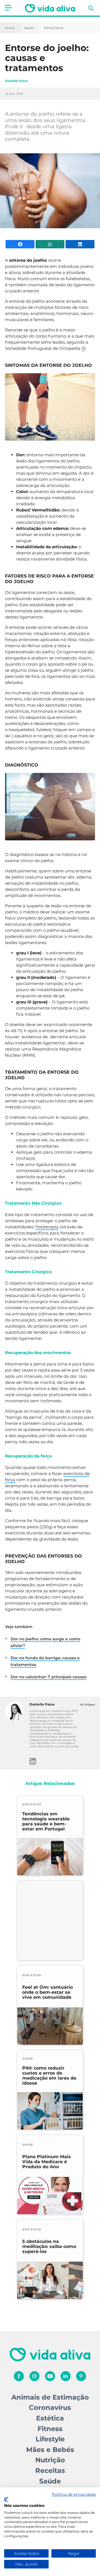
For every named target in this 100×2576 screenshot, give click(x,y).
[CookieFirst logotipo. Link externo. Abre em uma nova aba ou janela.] (6, 2500)
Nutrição (50, 2460)
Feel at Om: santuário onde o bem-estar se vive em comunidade (47, 1992)
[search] (91, 8)
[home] (50, 8)
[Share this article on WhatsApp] (50, 244)
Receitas (50, 2471)
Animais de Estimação (50, 2397)
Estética (50, 2418)
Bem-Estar (32, 1804)
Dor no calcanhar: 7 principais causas (48, 1677)
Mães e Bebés (50, 2450)
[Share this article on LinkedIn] (80, 244)
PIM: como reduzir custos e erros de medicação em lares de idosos (49, 2076)
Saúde (29, 28)
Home (10, 28)
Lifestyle (50, 2439)
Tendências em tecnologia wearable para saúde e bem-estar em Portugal (46, 1821)
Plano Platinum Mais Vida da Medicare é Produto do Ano (47, 2162)
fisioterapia (47, 1227)
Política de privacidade (74, 2494)
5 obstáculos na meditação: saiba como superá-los (49, 2247)
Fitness (50, 2429)
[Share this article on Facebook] (20, 244)
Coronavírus (50, 2408)
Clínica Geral (53, 28)
